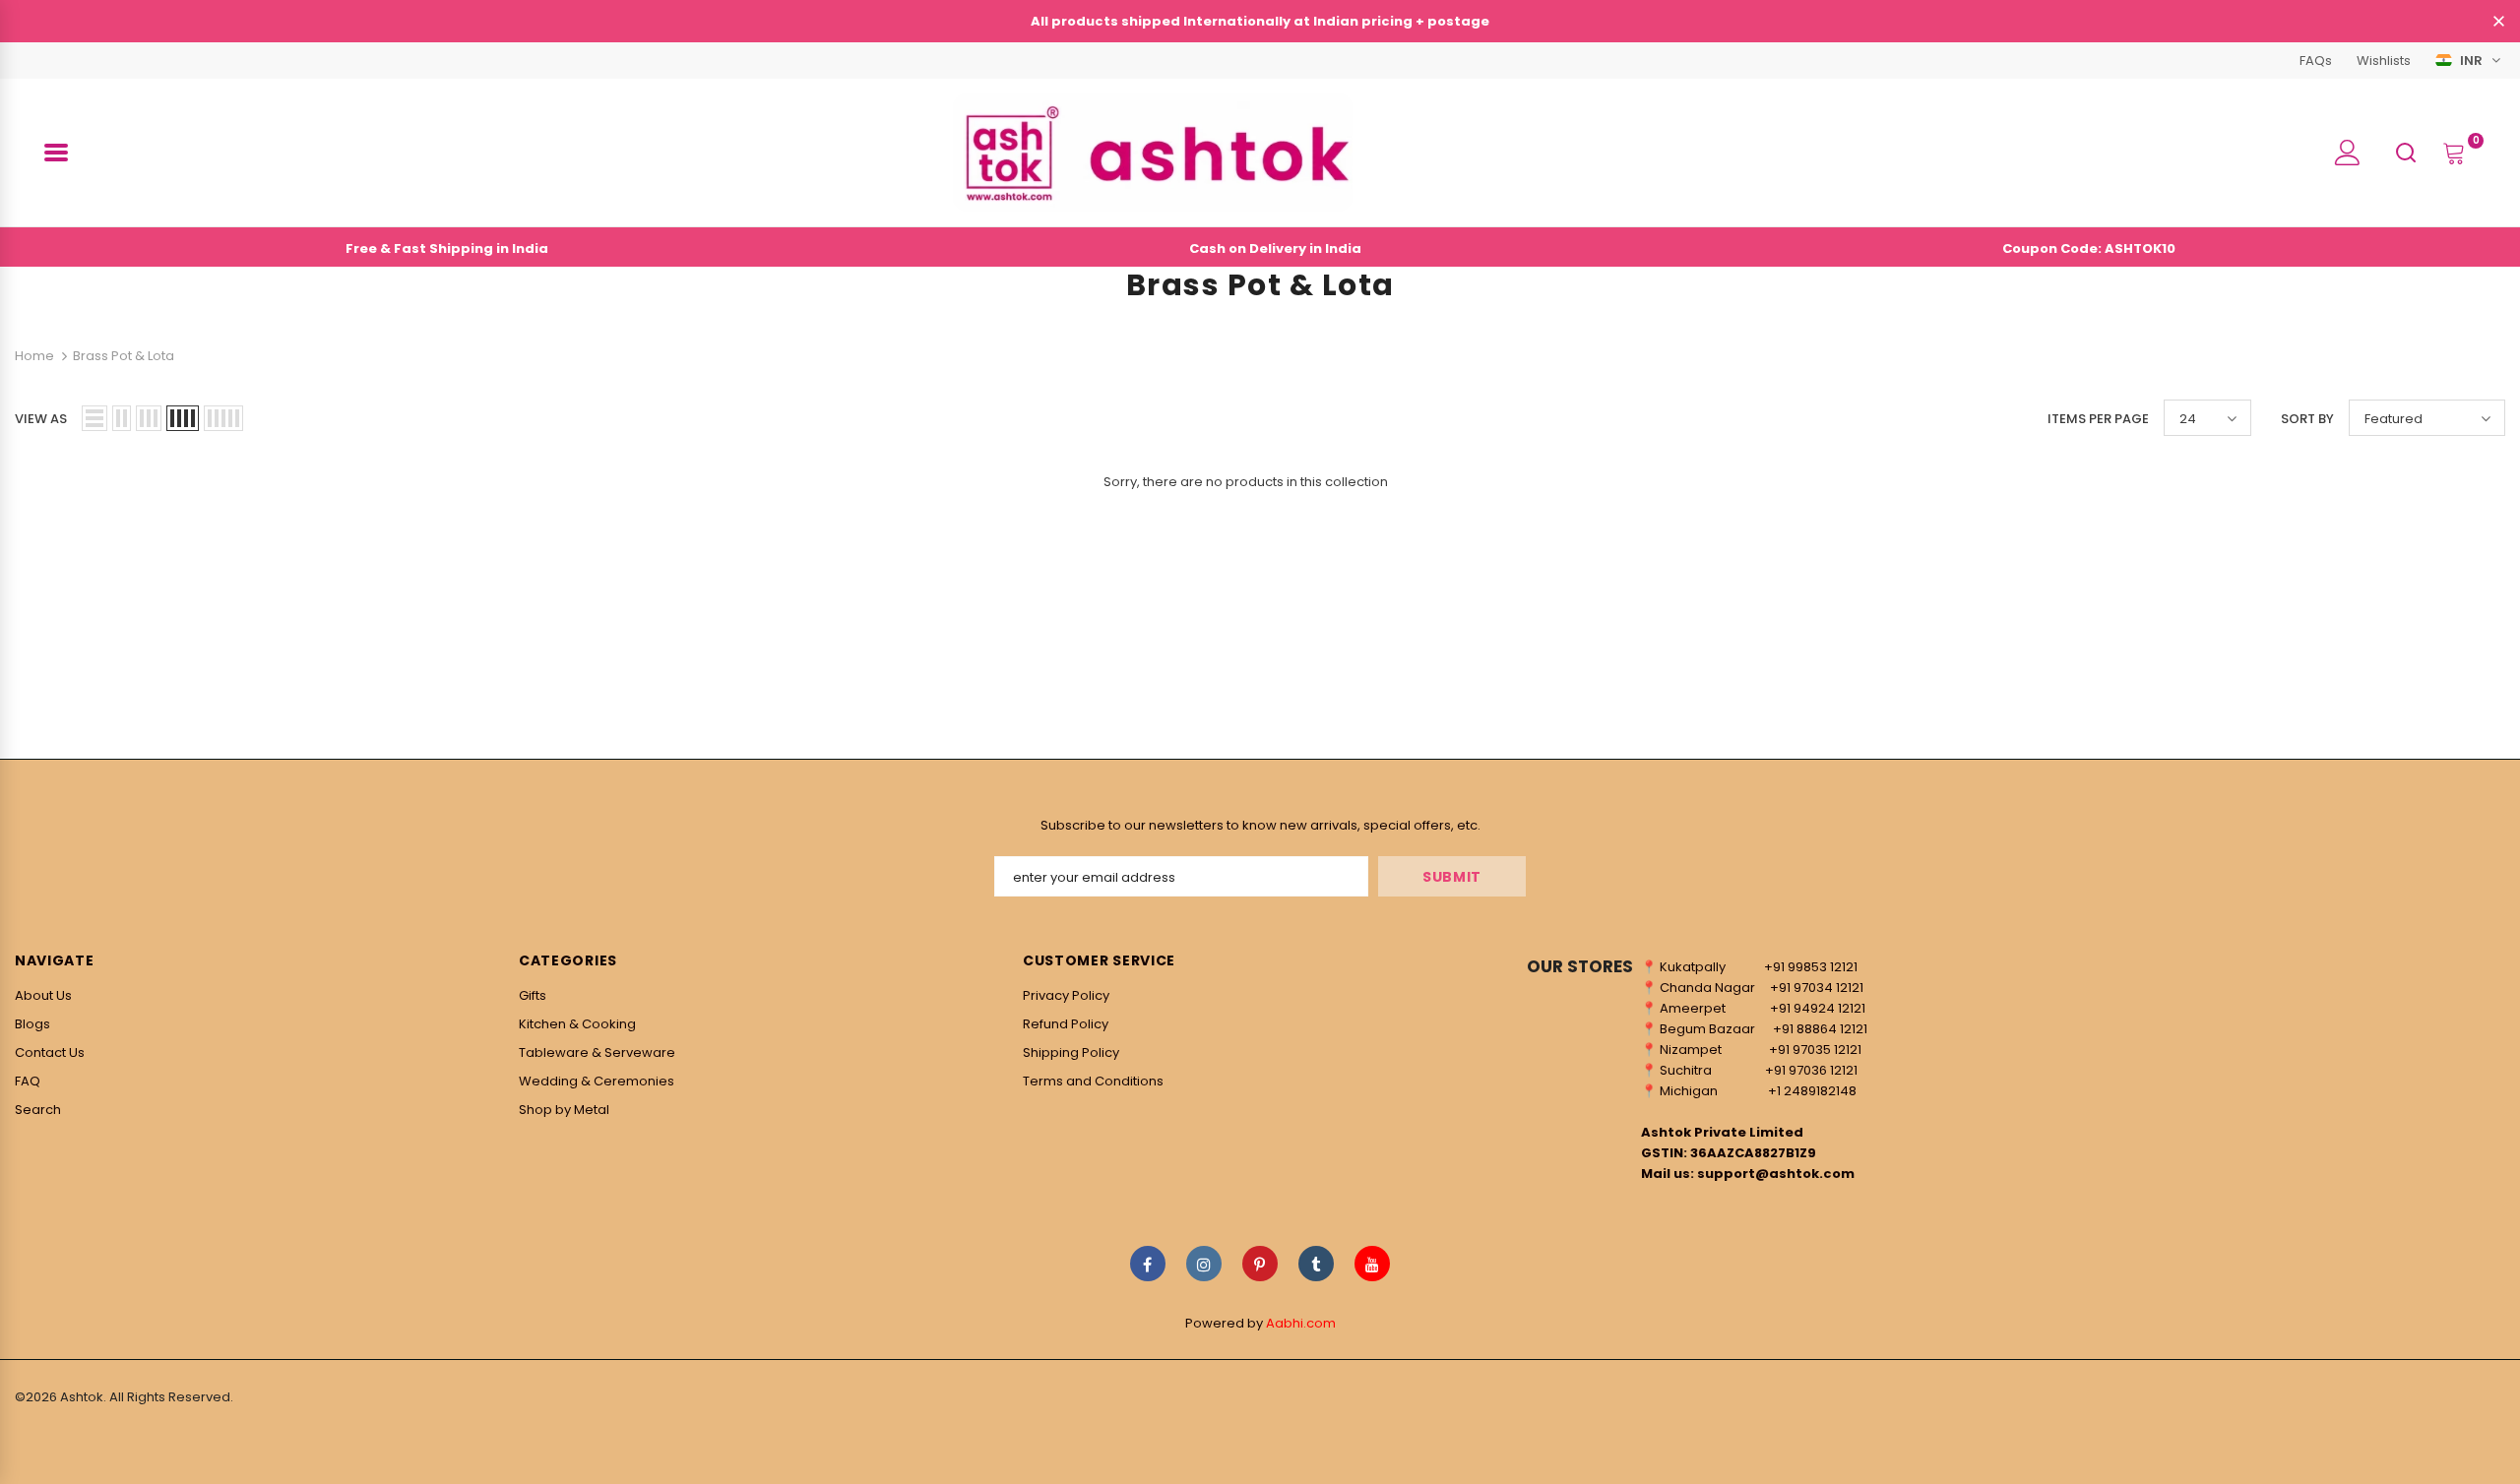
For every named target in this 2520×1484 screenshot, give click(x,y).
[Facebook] (1148, 1264)
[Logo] (1153, 153)
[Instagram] (1204, 1264)
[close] (2498, 23)
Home (34, 356)
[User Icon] (2348, 153)
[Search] (2406, 152)
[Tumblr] (1316, 1264)
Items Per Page (2098, 419)
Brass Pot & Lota (124, 356)
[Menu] (56, 153)
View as (41, 419)
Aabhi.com (1301, 1323)
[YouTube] (1372, 1264)
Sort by (2307, 419)
